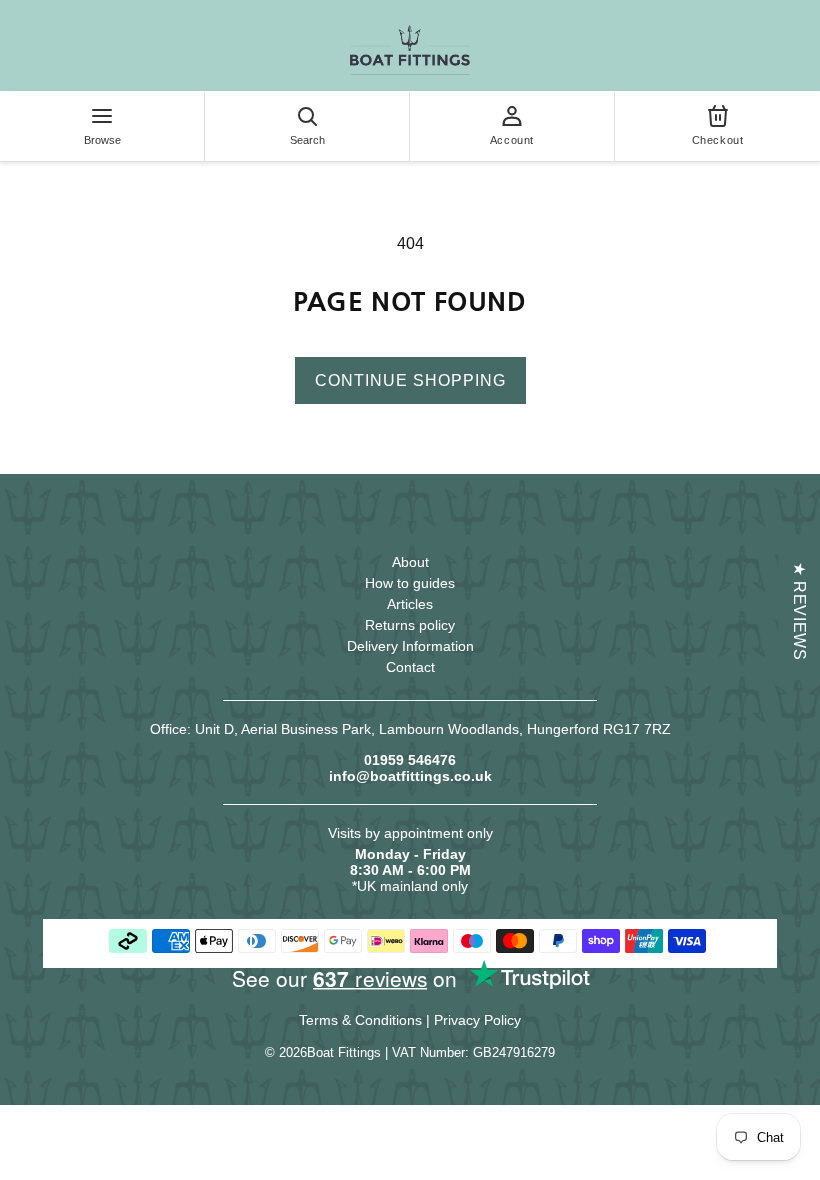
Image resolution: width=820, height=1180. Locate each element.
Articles (410, 604)
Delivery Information (410, 646)
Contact (410, 667)
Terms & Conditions (360, 1020)
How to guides (410, 583)
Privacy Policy (477, 1020)
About (410, 562)
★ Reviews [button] (799, 611)
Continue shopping (410, 380)
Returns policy (410, 625)
